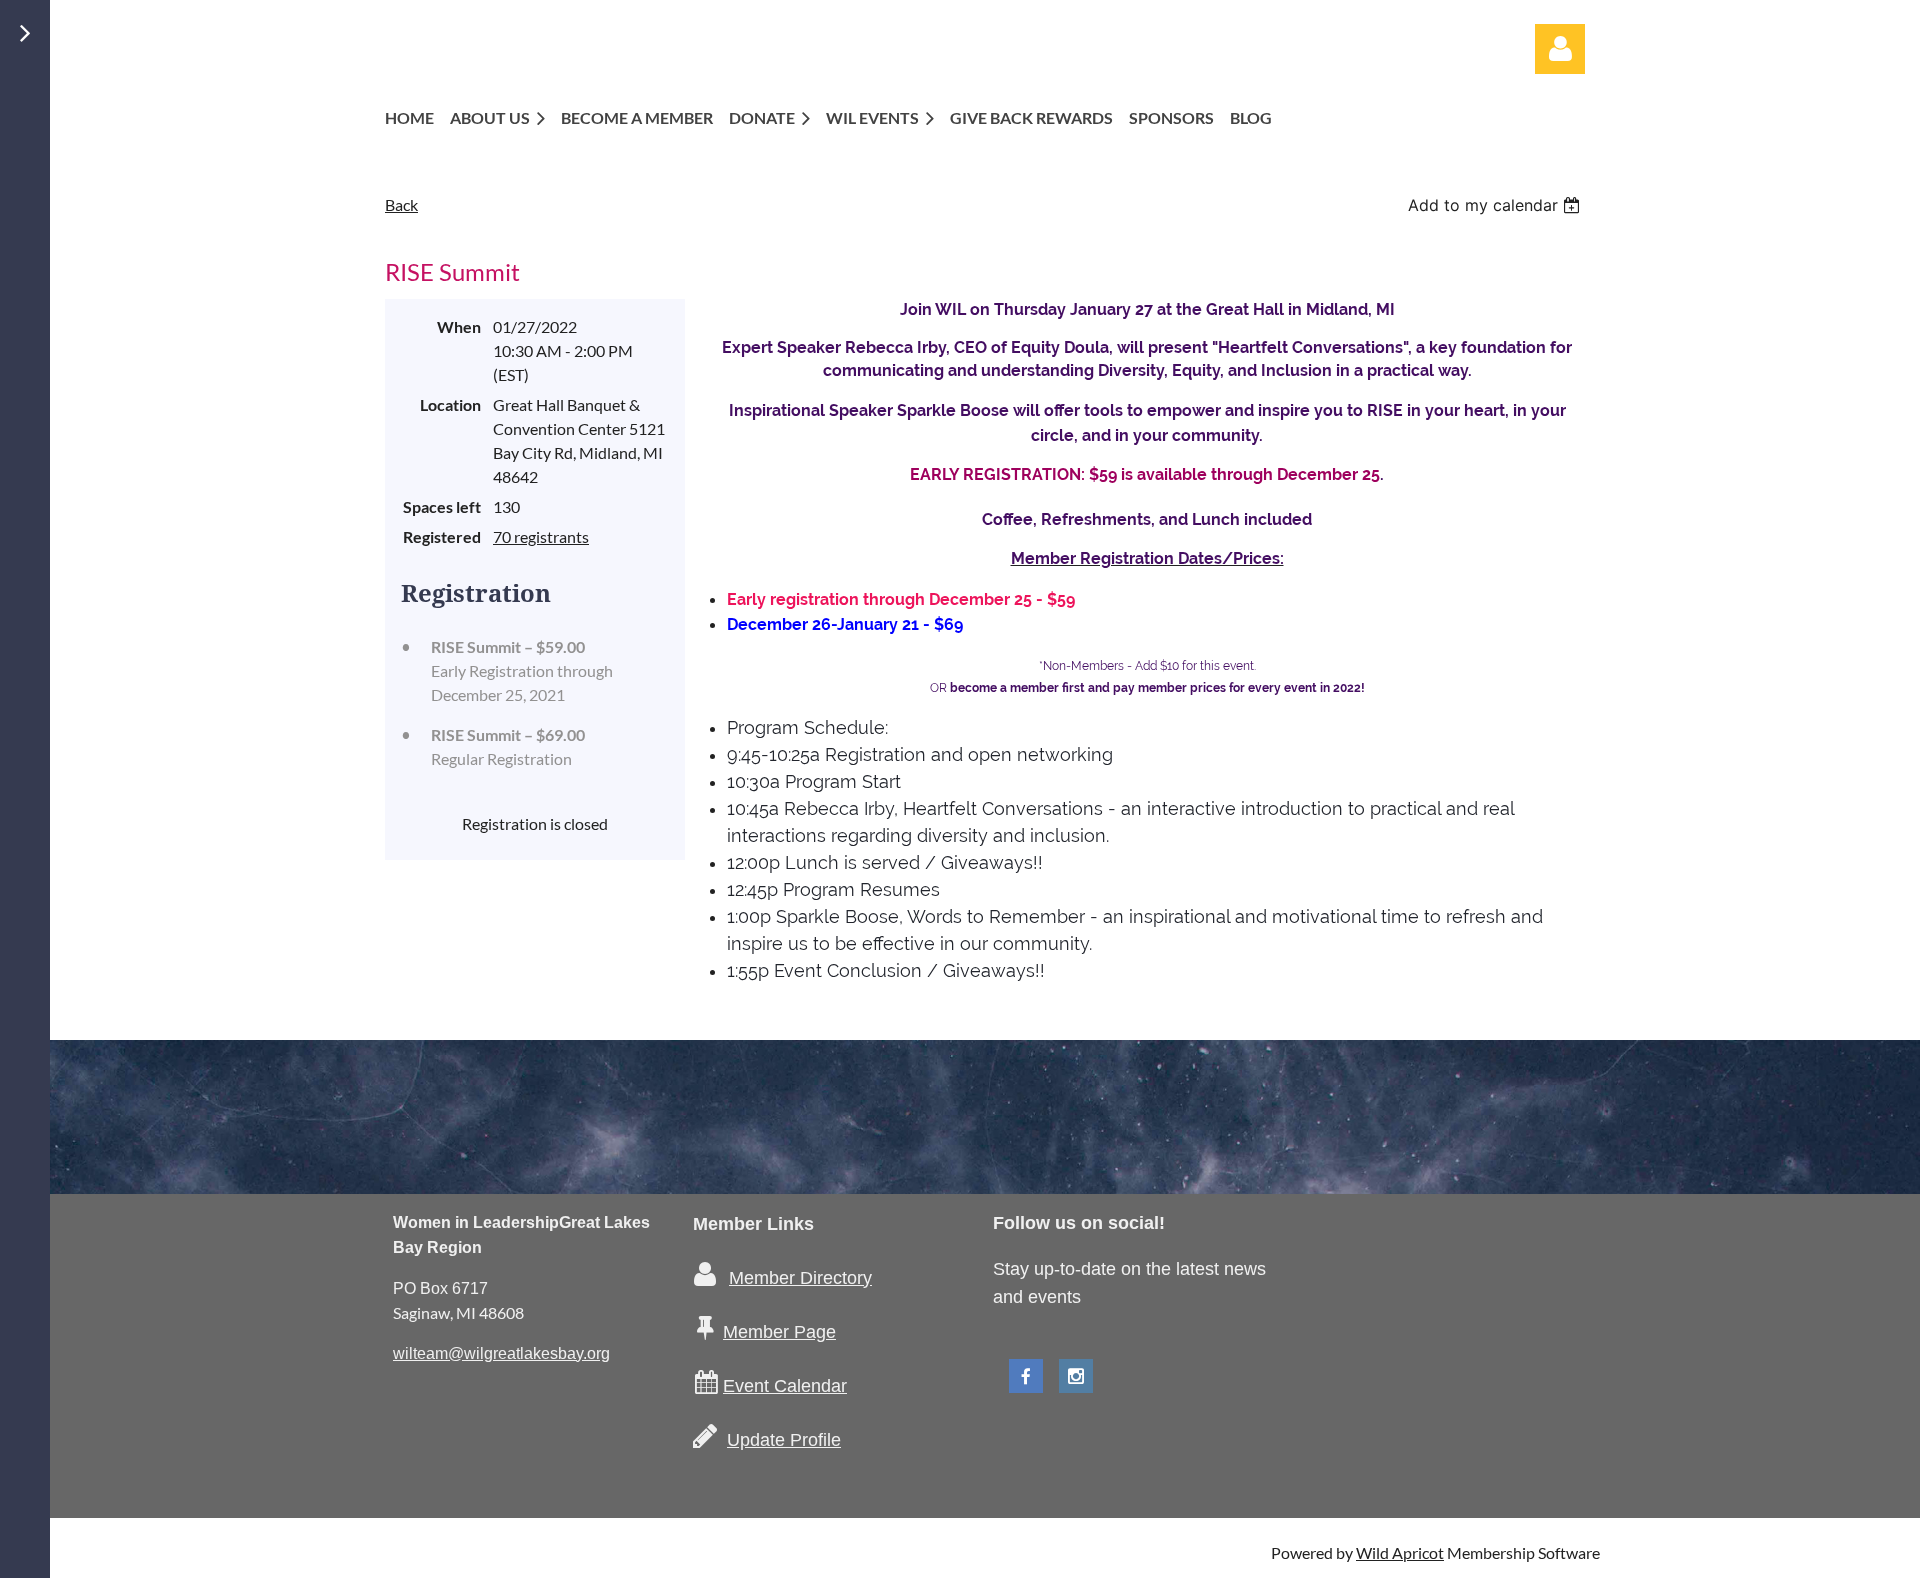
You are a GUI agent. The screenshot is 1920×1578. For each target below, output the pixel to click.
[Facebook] (1026, 1376)
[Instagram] (1076, 1376)
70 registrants (541, 536)
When (459, 326)
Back (401, 204)
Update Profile (784, 1440)
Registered (442, 536)
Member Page (779, 1332)
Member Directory (800, 1278)
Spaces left (442, 506)
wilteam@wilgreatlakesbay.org (501, 1353)
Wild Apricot (1400, 1552)
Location (450, 404)
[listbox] (1496, 205)
